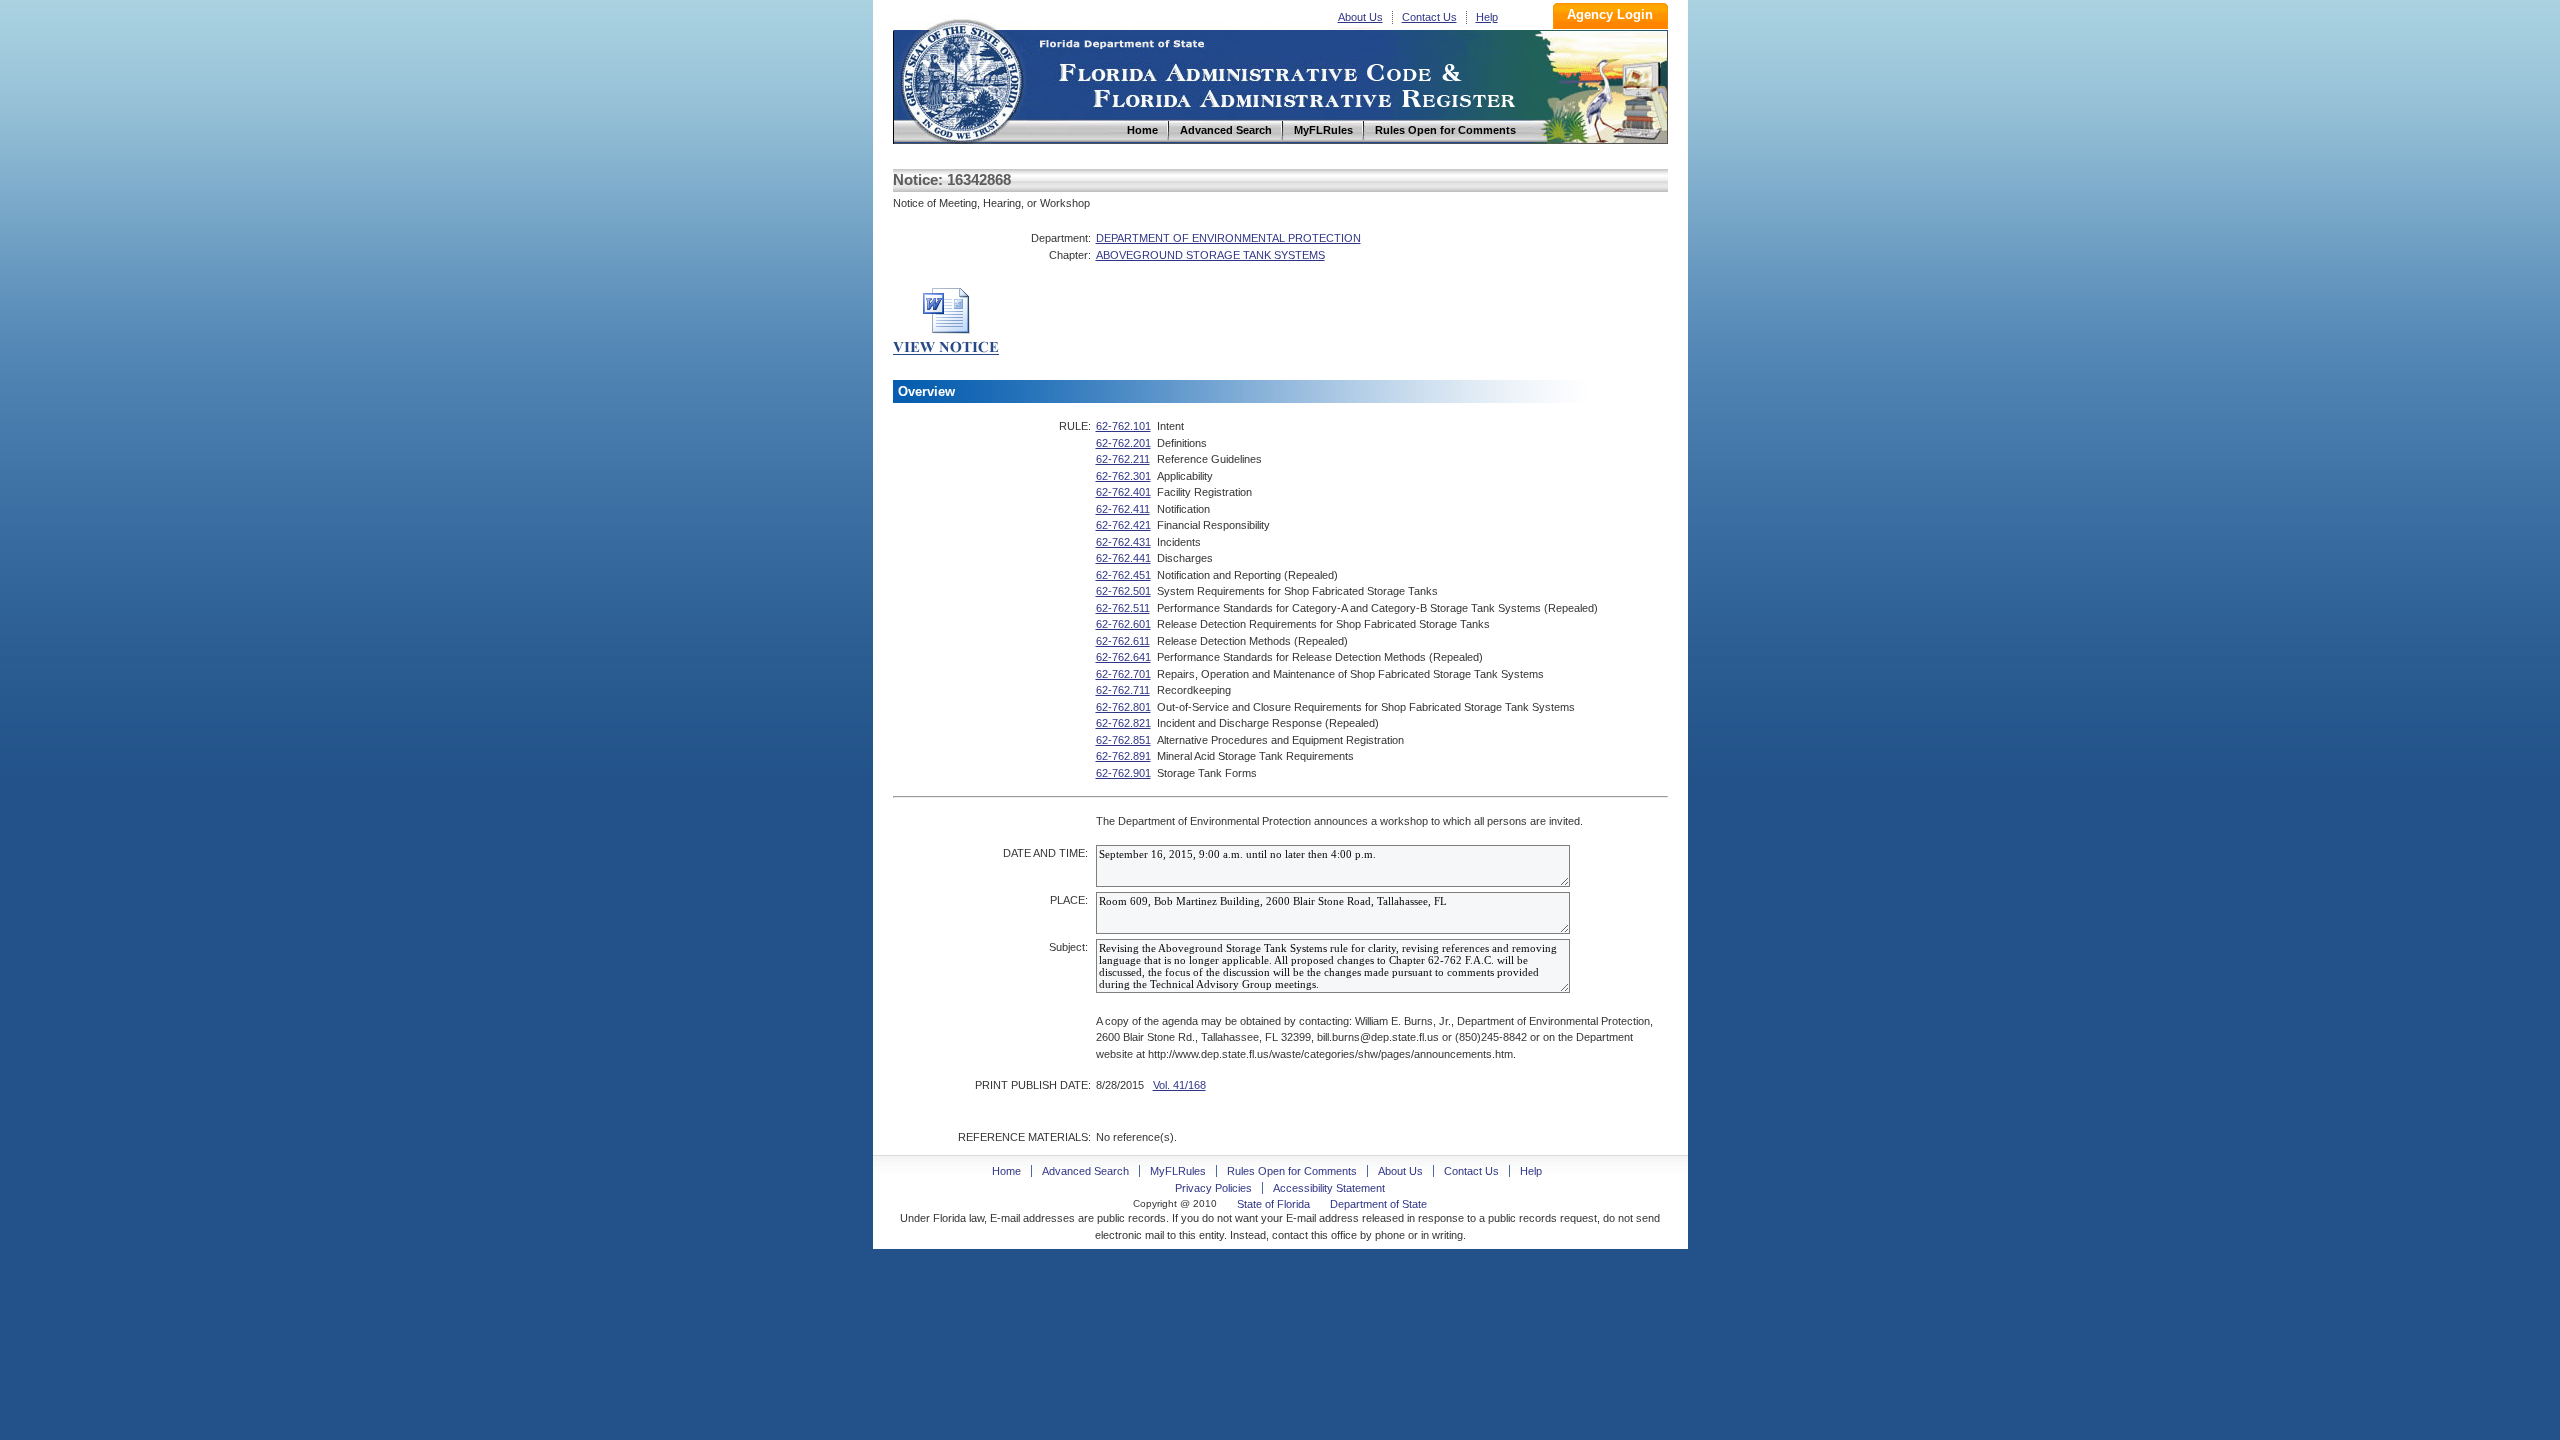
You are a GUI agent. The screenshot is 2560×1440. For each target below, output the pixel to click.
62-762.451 (1123, 575)
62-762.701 (1123, 674)
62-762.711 (1123, 690)
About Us (1360, 17)
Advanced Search (1085, 1171)
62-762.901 (1123, 773)
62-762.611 (1123, 641)
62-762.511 (1123, 608)
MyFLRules (1178, 1171)
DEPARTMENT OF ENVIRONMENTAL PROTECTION (1228, 238)
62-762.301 (1123, 476)
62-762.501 (1123, 591)
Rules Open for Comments (1292, 1171)
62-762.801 (1123, 707)
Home (961, 78)
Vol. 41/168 (1179, 1085)
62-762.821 (1123, 723)
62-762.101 (1123, 426)
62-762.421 (1123, 525)
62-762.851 (1123, 740)
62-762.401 (1123, 492)
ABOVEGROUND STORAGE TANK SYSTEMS (1210, 255)
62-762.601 (1123, 624)
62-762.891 (1123, 756)
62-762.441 (1123, 558)
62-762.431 (1123, 542)
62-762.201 (1123, 443)
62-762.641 (1123, 657)
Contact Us (1429, 17)
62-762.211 (1123, 459)
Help (1487, 17)
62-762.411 (1123, 509)
